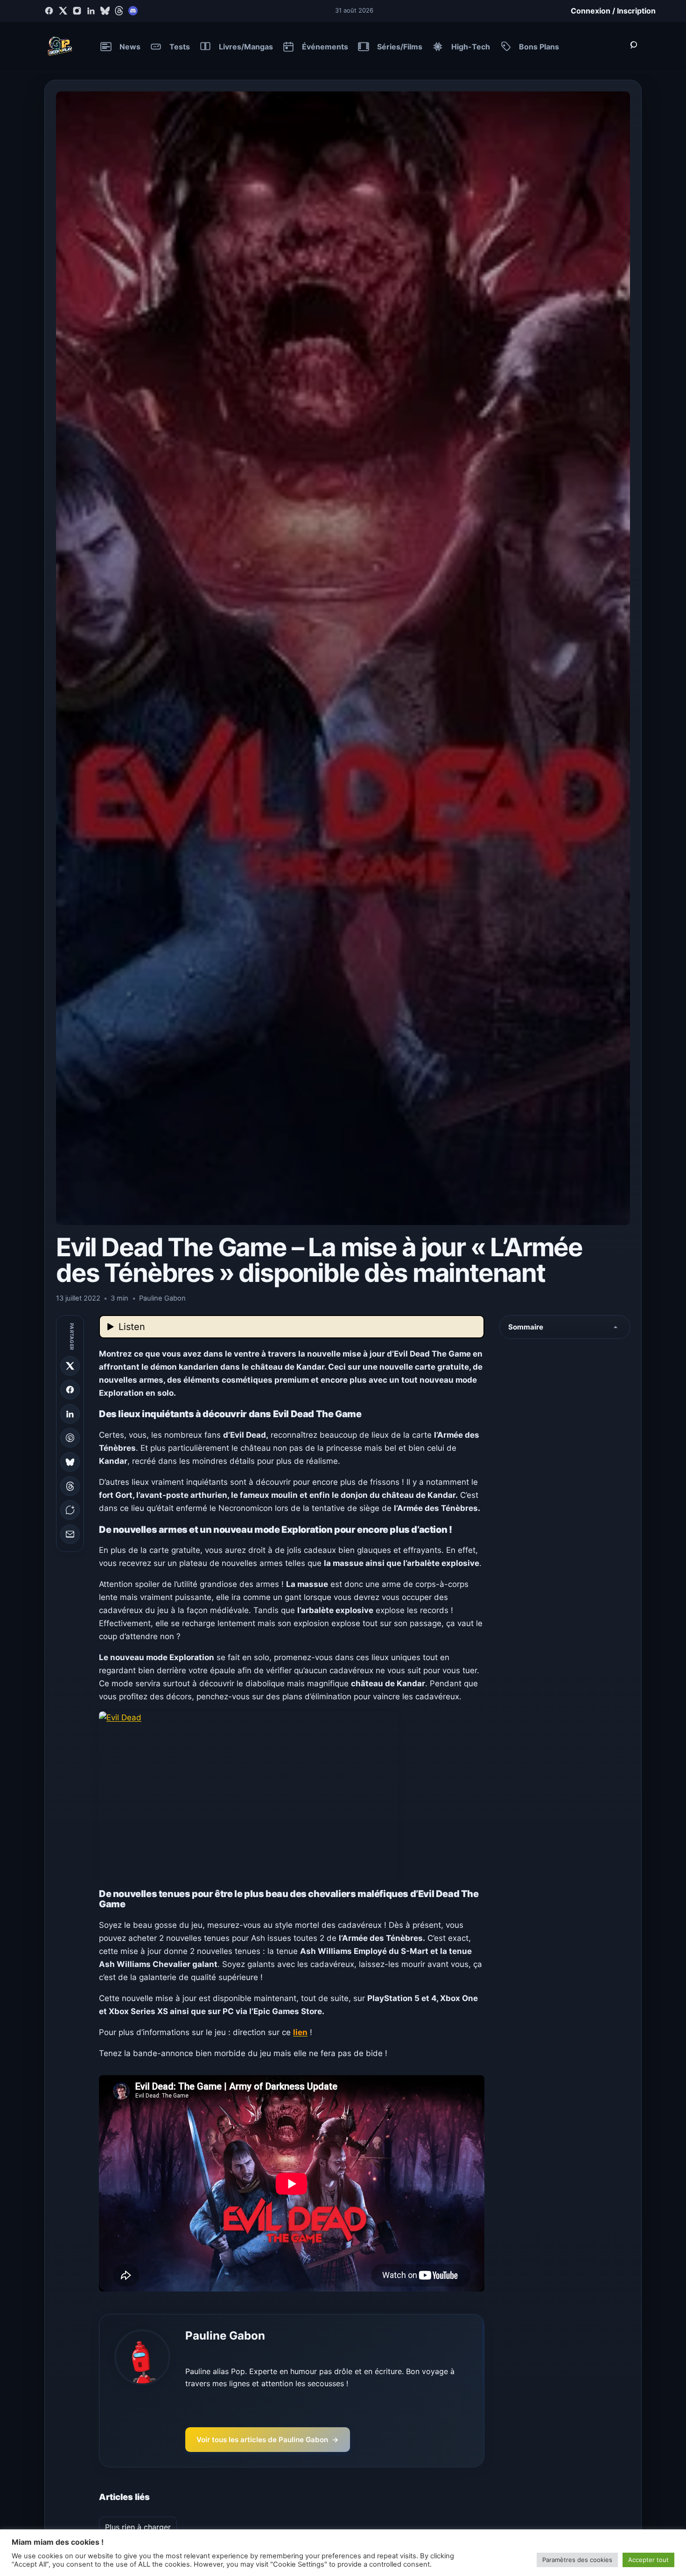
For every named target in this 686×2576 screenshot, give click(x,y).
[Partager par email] (70, 1534)
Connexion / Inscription (613, 11)
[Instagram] (77, 11)
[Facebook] (49, 11)
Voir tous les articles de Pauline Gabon (268, 2440)
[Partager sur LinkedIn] (70, 1414)
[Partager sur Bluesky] (70, 1462)
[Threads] (119, 11)
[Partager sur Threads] (70, 1486)
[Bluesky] (105, 11)
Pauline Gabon (225, 2336)
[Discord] (133, 11)
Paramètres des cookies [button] (577, 2560)
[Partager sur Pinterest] (70, 1438)
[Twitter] (63, 11)
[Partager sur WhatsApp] (70, 1510)
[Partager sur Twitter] (70, 1366)
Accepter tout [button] (648, 2560)
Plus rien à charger (138, 2527)
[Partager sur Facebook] (70, 1390)
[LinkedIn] (91, 11)
